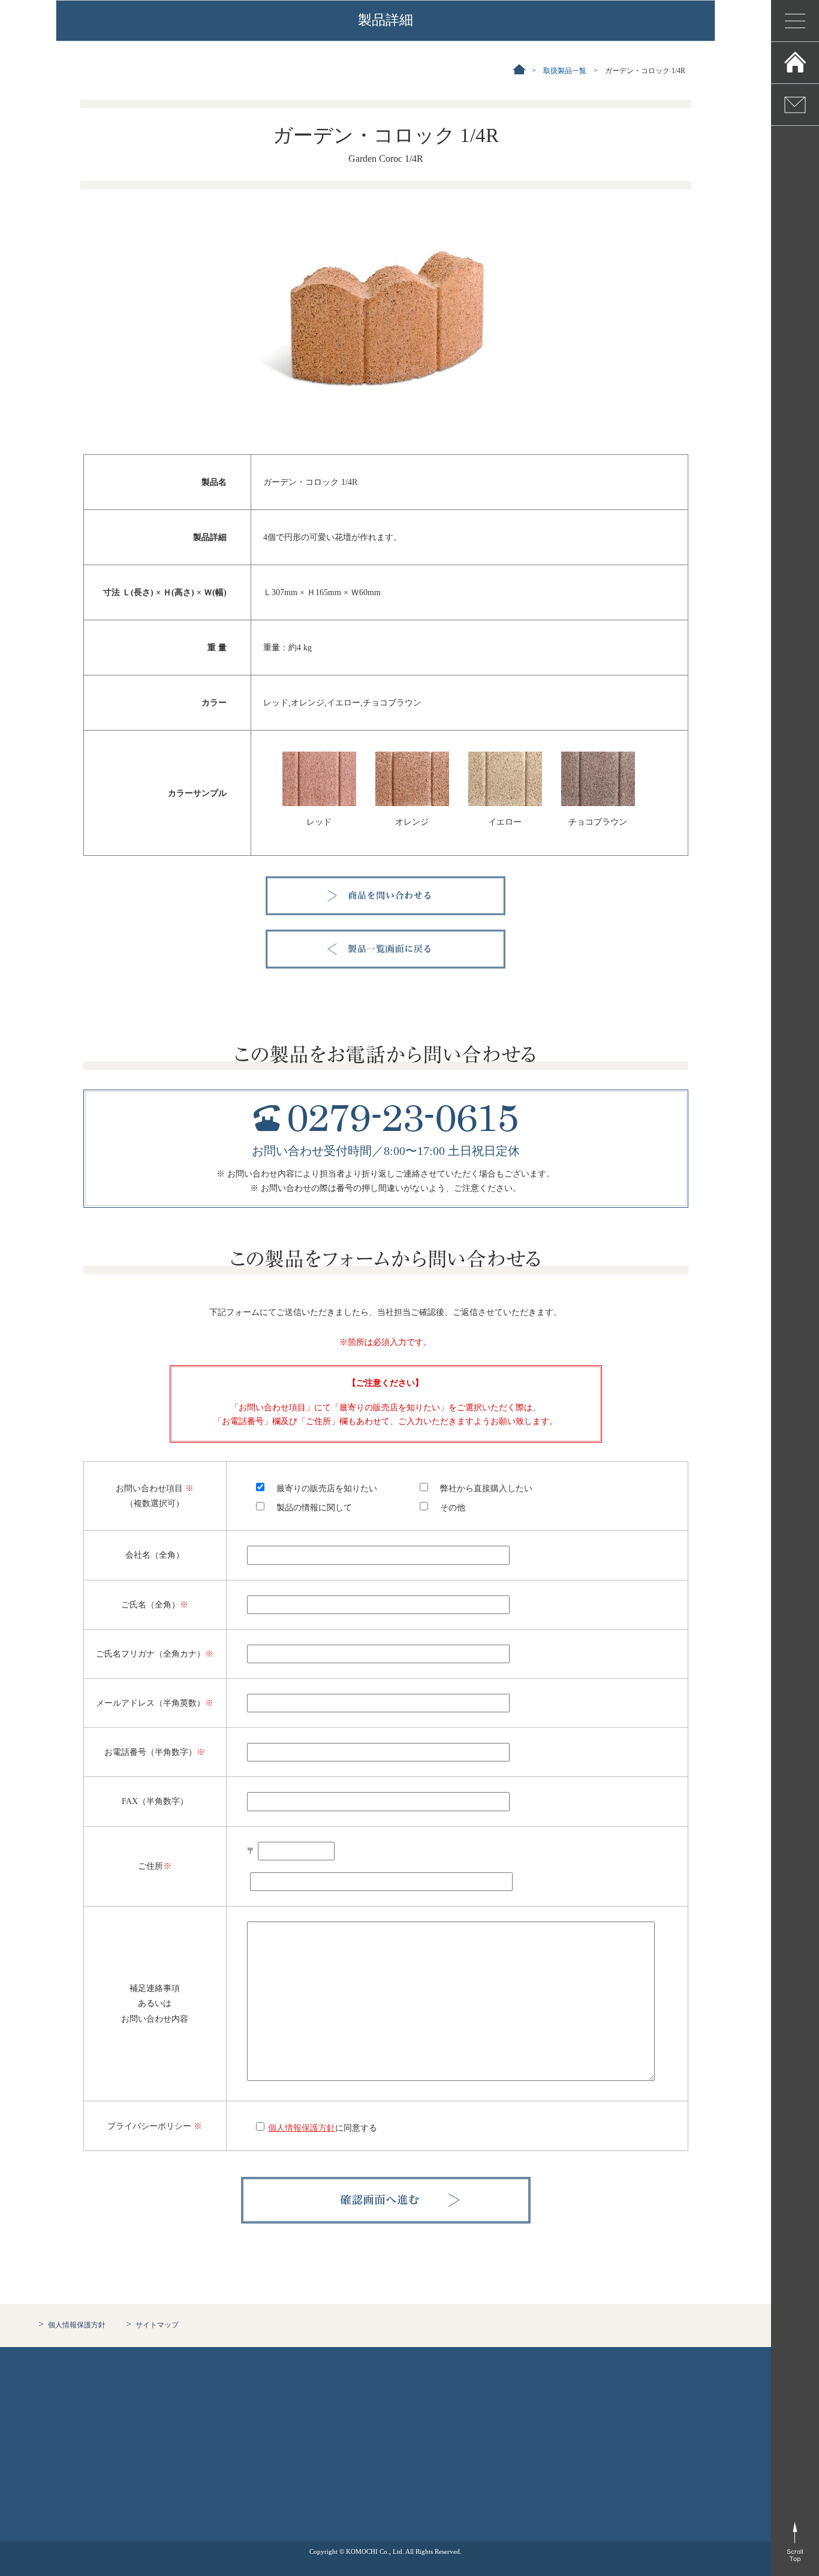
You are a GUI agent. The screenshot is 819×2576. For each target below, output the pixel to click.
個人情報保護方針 (77, 2325)
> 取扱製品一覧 (555, 71)
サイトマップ (157, 2325)
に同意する (323, 2128)
